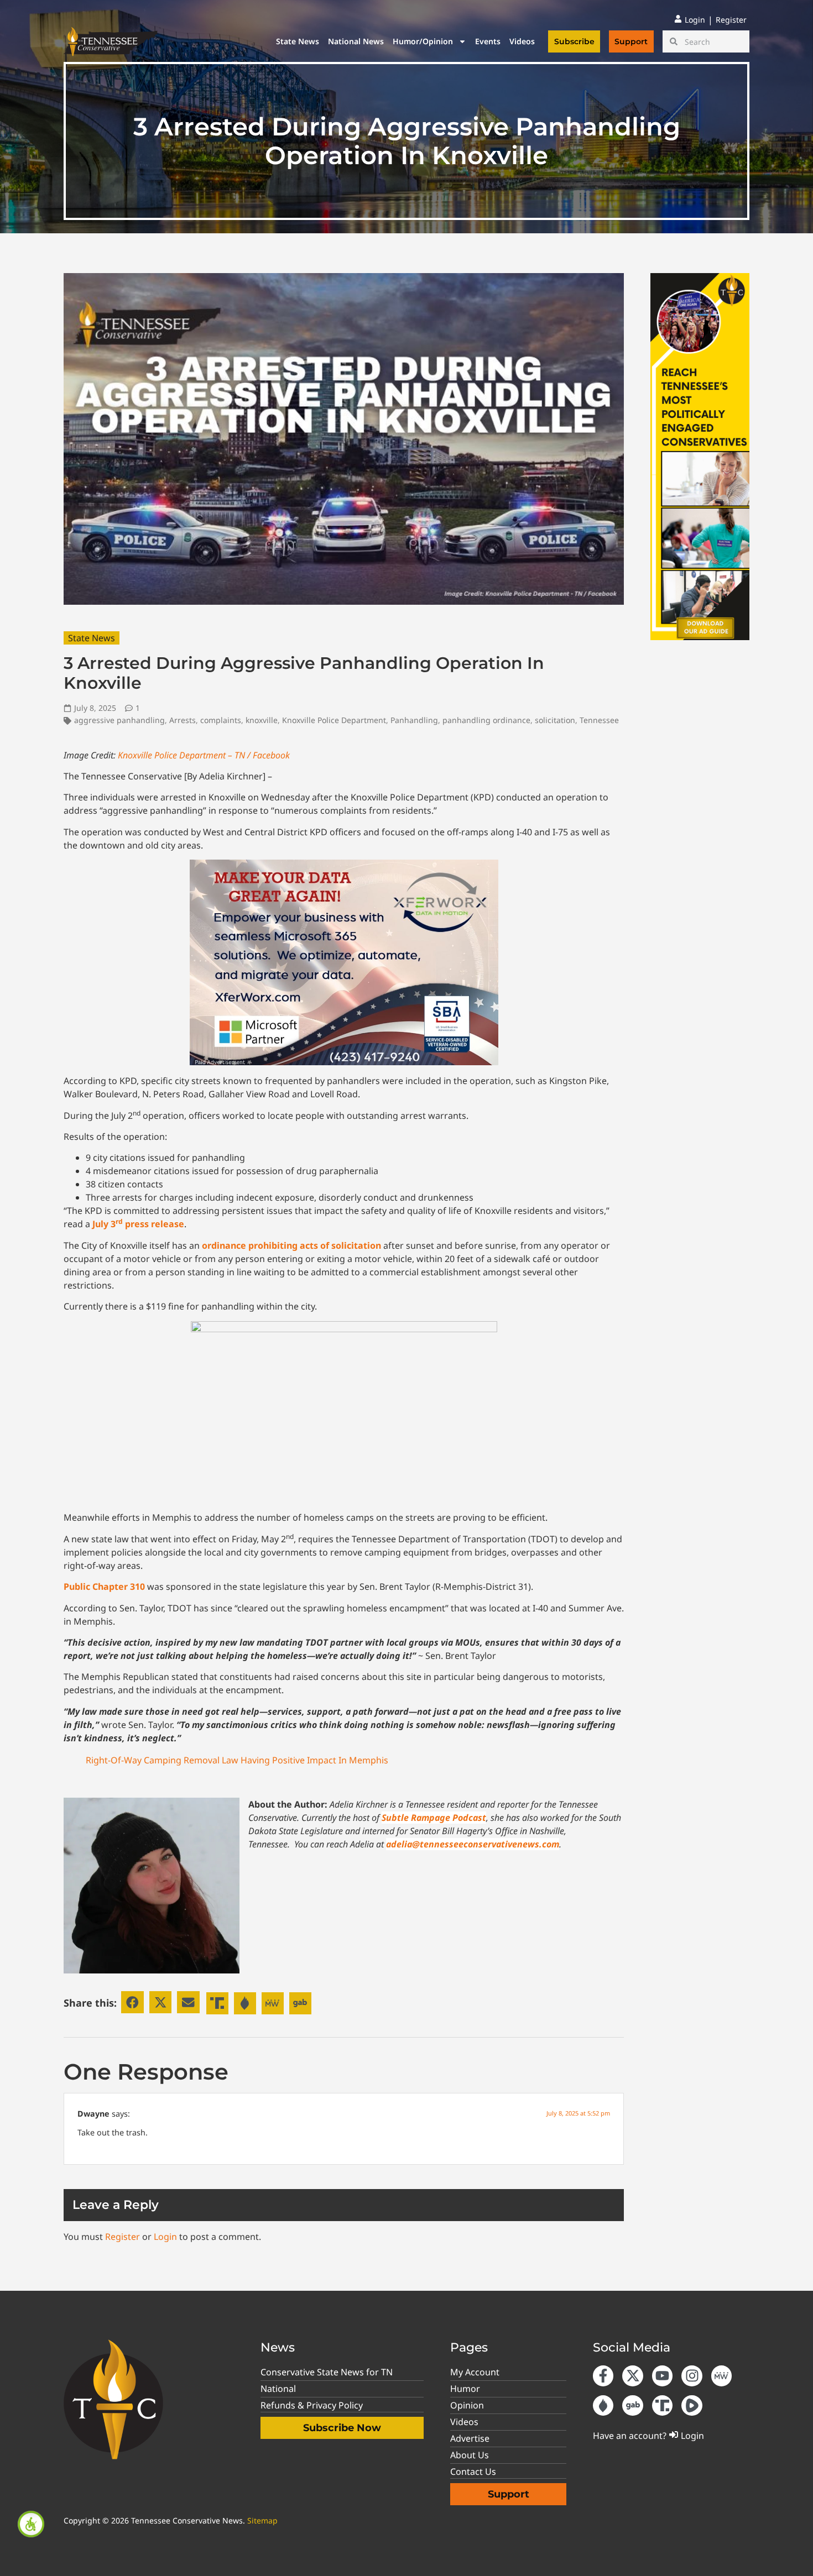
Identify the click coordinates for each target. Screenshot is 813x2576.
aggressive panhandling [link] (119, 720)
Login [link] (165, 2237)
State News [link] (298, 41)
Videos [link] (522, 41)
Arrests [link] (183, 720)
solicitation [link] (555, 720)
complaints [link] (221, 720)
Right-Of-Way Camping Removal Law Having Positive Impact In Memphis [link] (237, 1760)
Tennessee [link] (599, 720)
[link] (31, 2524)
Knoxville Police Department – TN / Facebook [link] (204, 755)
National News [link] (356, 41)
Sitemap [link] (262, 2520)
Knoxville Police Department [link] (334, 720)
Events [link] (488, 41)
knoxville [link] (262, 720)
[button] (132, 2002)
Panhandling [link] (414, 720)
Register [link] (123, 2237)
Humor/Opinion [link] (423, 41)
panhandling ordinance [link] (486, 720)
